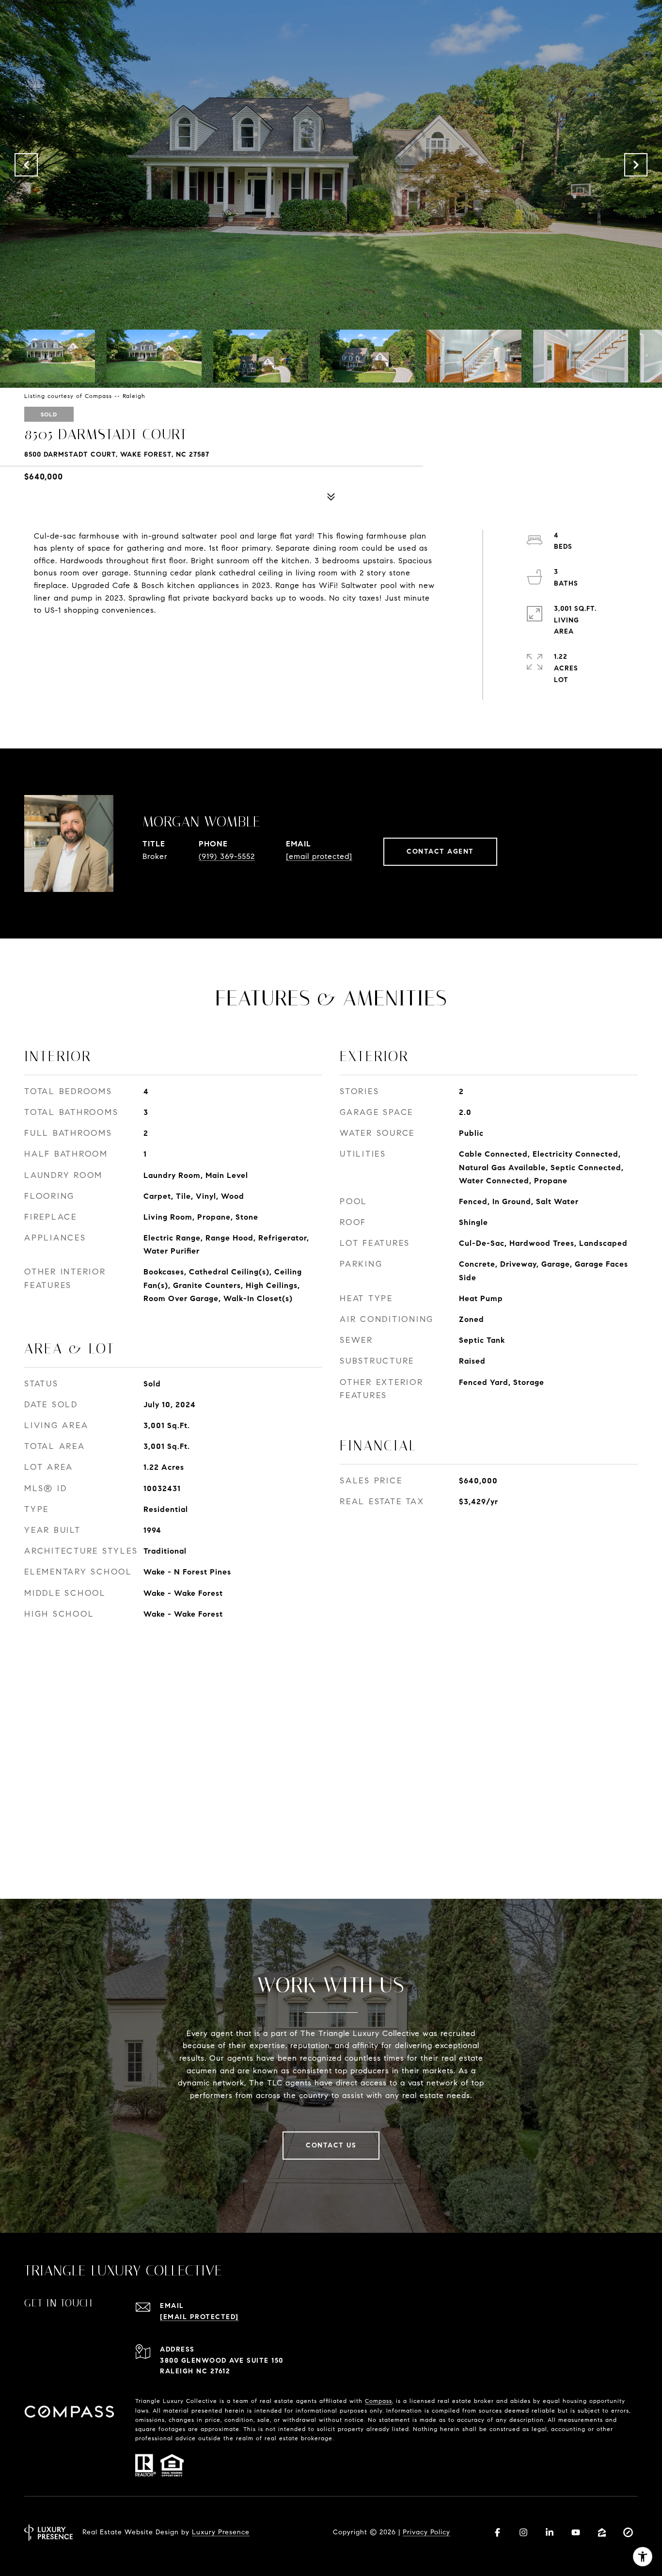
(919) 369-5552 (227, 856)
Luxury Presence (221, 2532)
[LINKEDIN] (550, 2532)
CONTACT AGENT (440, 851)
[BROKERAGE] (628, 2532)
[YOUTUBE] (576, 2532)
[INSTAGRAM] (523, 2532)
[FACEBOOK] (497, 2532)
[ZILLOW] (602, 2532)
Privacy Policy (426, 2532)
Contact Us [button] (331, 2145)
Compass (378, 2401)
